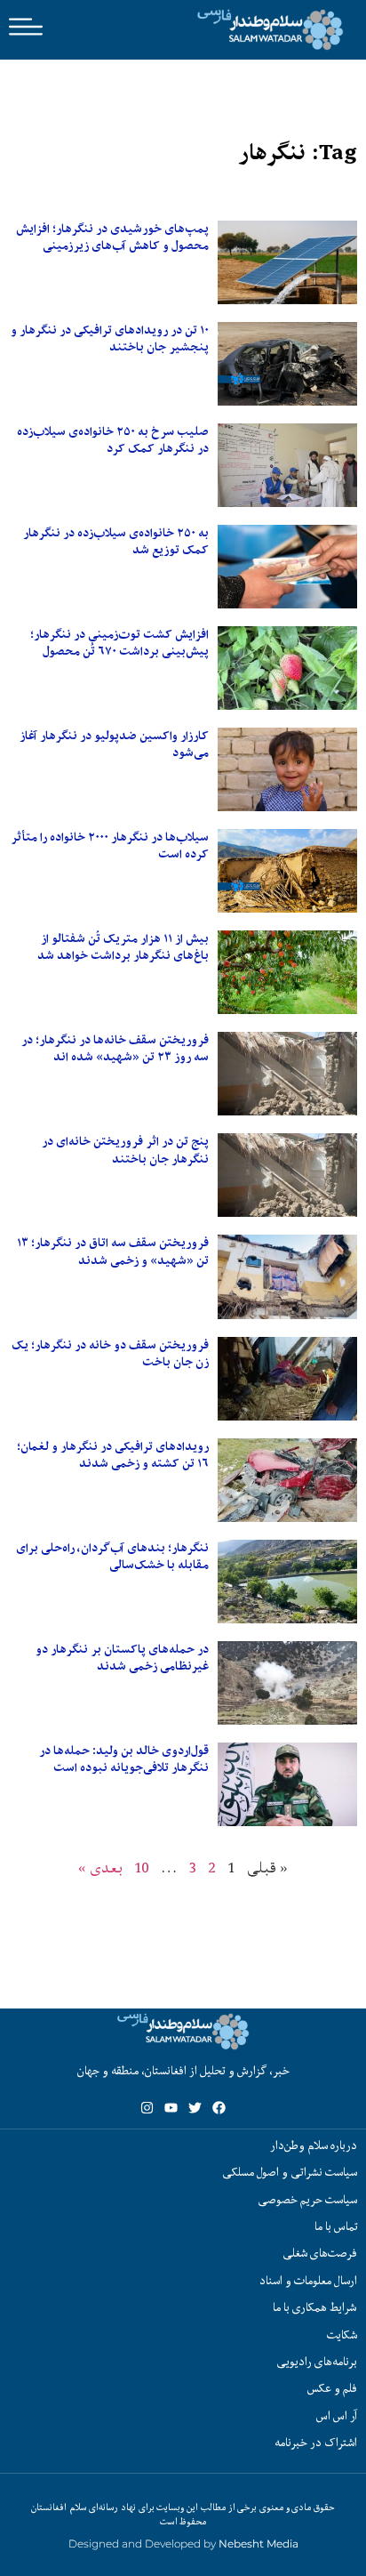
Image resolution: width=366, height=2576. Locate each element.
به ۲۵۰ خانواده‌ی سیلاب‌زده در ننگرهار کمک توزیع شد (116, 541)
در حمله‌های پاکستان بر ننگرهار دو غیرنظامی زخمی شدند (122, 1658)
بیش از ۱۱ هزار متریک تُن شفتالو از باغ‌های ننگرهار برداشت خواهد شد (123, 947)
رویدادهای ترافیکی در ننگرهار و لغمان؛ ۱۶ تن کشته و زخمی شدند (113, 1455)
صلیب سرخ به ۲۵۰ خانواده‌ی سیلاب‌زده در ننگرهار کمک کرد (113, 440)
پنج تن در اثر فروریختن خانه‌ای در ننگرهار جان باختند (125, 1150)
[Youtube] (171, 2108)
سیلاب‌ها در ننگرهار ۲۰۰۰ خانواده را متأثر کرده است (110, 845)
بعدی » (100, 1868)
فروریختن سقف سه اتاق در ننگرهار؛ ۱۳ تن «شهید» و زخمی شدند (113, 1251)
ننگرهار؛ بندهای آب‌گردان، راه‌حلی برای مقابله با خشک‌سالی (112, 1556)
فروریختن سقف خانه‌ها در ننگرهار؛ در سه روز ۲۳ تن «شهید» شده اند (115, 1048)
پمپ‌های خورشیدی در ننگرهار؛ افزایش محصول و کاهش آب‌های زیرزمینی (112, 237)
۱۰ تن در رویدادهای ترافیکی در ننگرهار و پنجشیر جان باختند (110, 338)
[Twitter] (195, 2108)
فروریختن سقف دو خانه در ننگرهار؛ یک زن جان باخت (110, 1353)
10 (142, 1868)
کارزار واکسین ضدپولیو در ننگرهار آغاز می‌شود (114, 744)
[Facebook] (219, 2108)
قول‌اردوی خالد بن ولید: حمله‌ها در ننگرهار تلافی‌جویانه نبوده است (124, 1759)
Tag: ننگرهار (298, 153)
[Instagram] (147, 2108)
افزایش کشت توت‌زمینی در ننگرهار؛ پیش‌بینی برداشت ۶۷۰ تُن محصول (119, 643)
